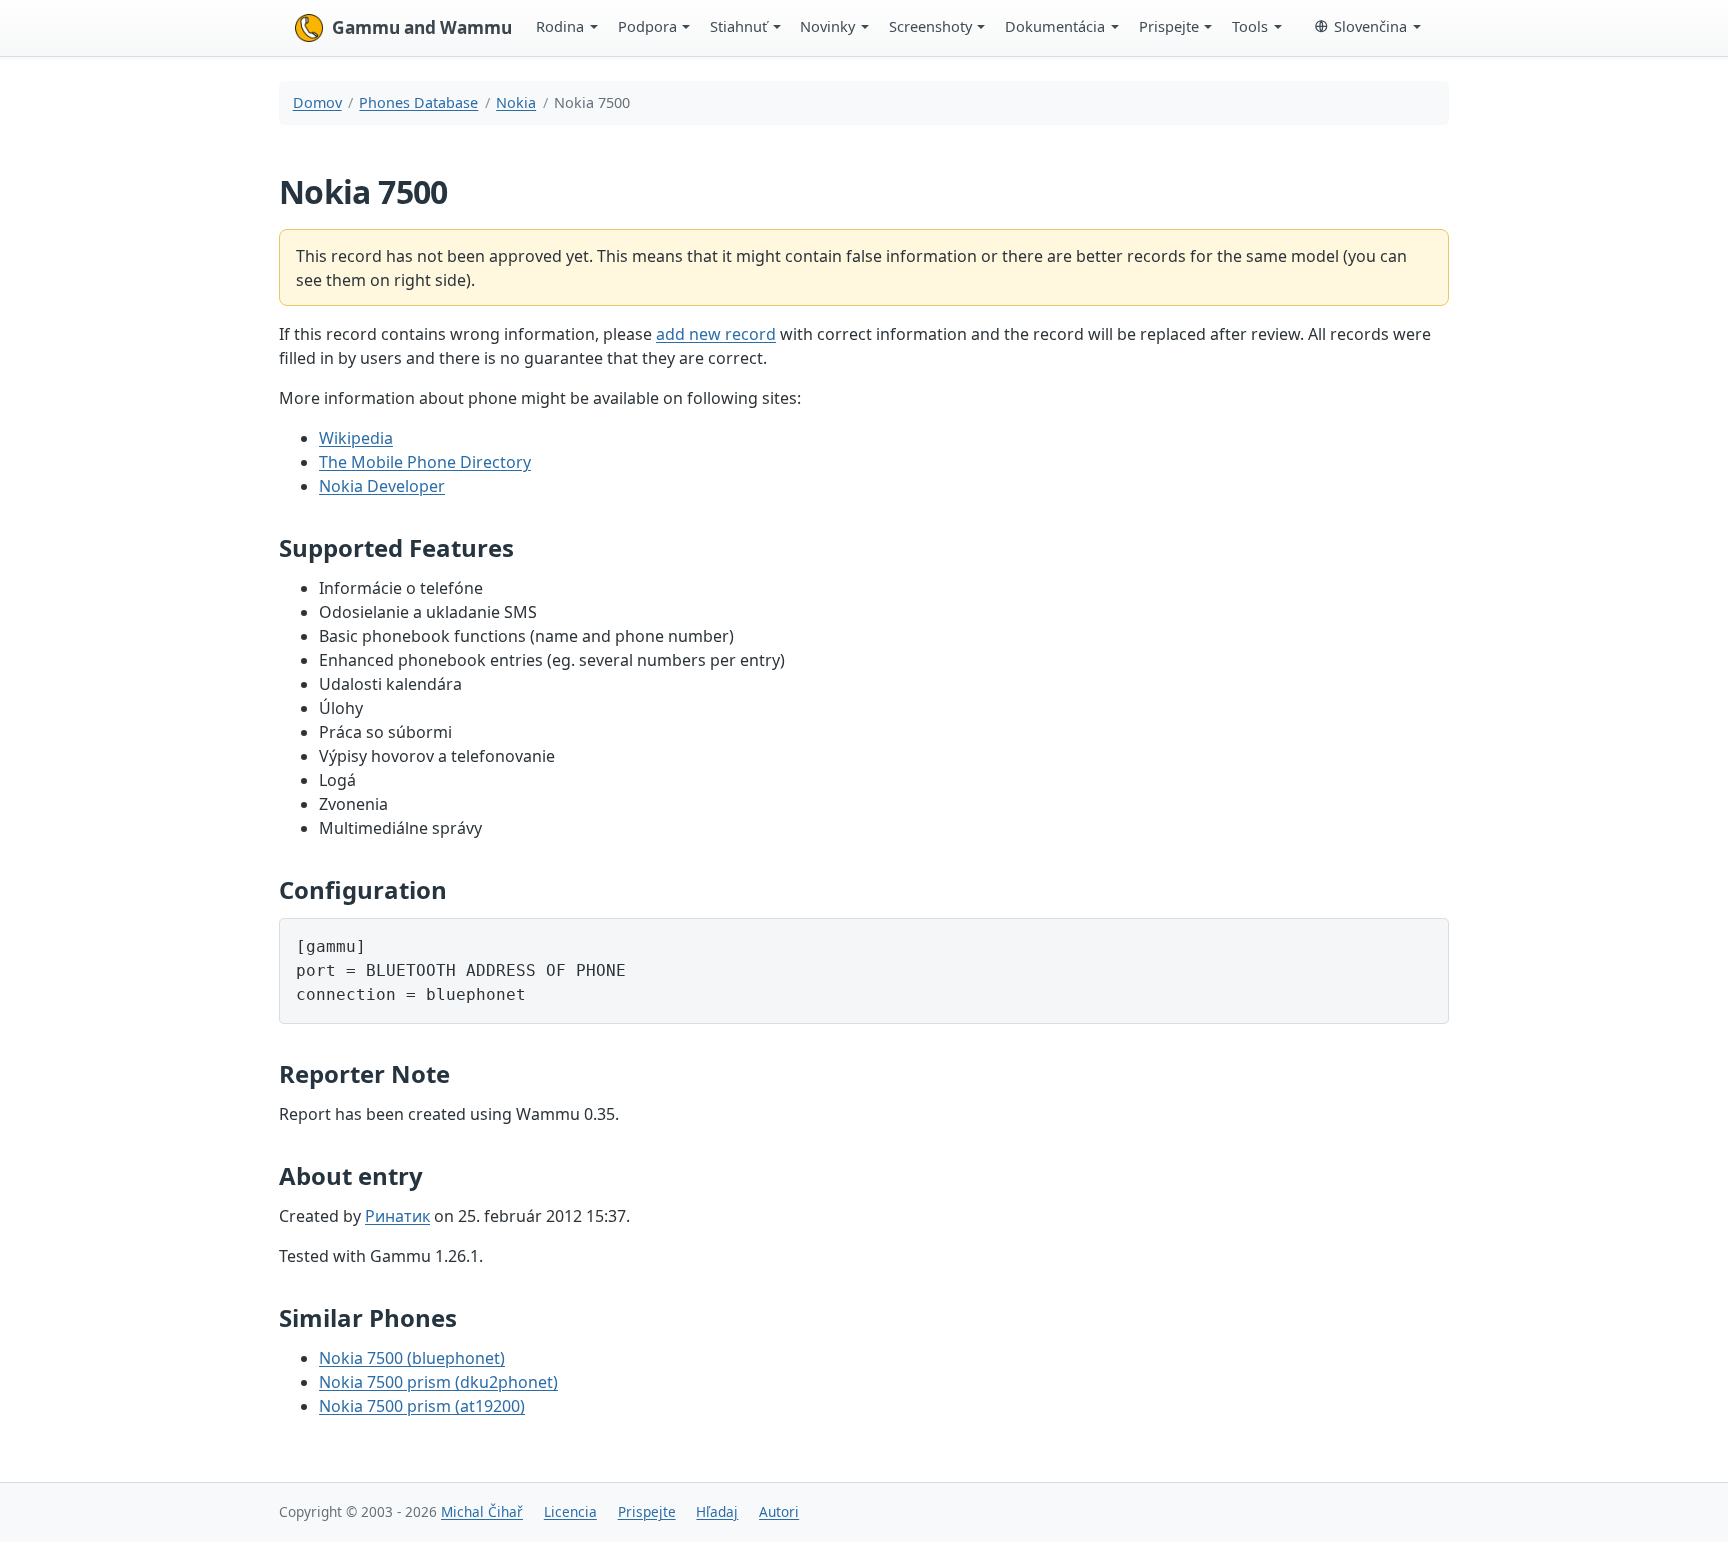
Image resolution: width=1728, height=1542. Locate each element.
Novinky (827, 26)
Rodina (560, 26)
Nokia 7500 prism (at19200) (422, 1406)
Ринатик (397, 1216)
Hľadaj (717, 1511)
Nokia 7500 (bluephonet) (412, 1358)
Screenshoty (930, 26)
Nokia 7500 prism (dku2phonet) (438, 1382)
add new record (716, 334)
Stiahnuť (738, 26)
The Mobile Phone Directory (425, 462)
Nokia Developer (382, 486)
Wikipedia (356, 438)
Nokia (516, 102)
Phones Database (418, 102)
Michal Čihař (482, 1511)
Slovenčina (1370, 26)
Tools (1250, 26)
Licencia (570, 1511)
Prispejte (1169, 26)
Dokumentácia (1055, 26)
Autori (779, 1511)
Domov (317, 102)
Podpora (647, 26)
